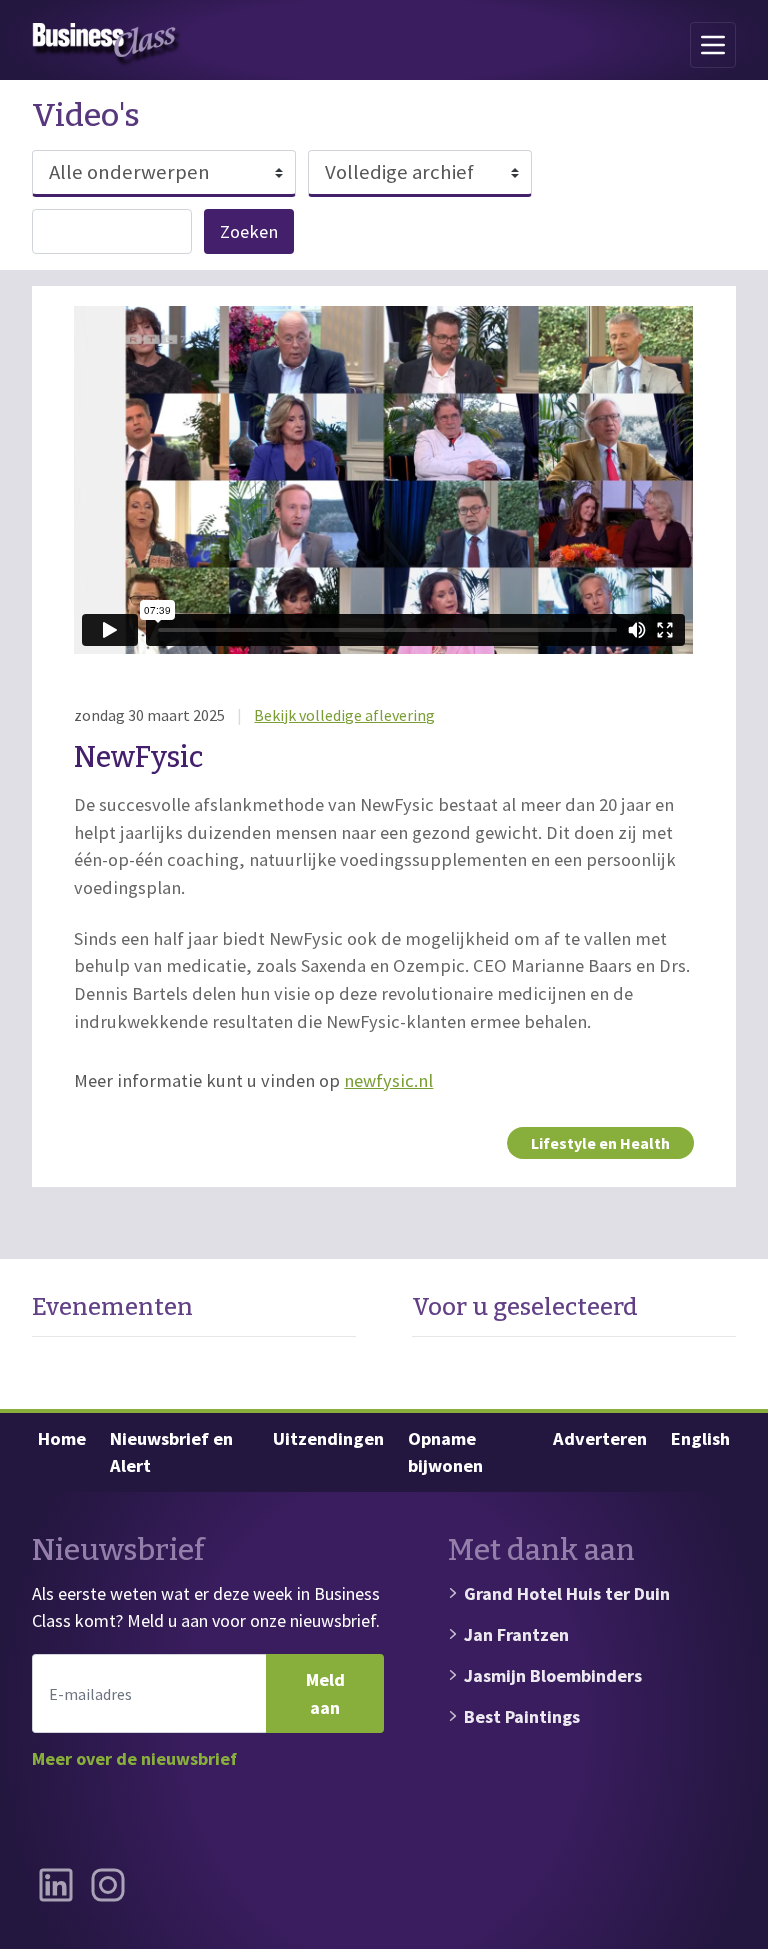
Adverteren (600, 1438)
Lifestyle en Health (600, 1143)
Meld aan (325, 1693)
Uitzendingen (328, 1438)
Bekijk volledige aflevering (344, 715)
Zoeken (249, 231)
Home (62, 1438)
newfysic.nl (388, 1080)
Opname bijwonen (445, 1452)
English (700, 1438)
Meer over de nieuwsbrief (134, 1758)
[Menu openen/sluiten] (713, 45)
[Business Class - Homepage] (107, 45)
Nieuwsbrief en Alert (171, 1452)
